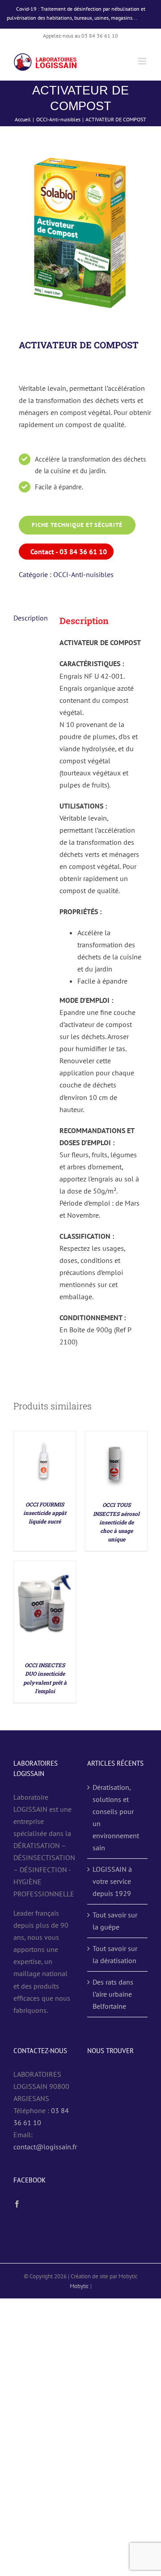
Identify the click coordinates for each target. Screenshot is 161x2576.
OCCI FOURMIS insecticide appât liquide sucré (45, 1513)
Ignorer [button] (146, 18)
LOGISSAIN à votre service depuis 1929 (112, 1881)
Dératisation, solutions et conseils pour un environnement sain (116, 1817)
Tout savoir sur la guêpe (115, 1921)
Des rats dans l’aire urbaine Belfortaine (113, 1994)
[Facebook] (17, 2204)
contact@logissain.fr (45, 2147)
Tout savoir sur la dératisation (115, 1954)
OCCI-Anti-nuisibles (83, 574)
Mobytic (79, 2286)
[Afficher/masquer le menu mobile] (143, 61)
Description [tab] (31, 618)
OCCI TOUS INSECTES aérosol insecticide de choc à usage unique (116, 1522)
